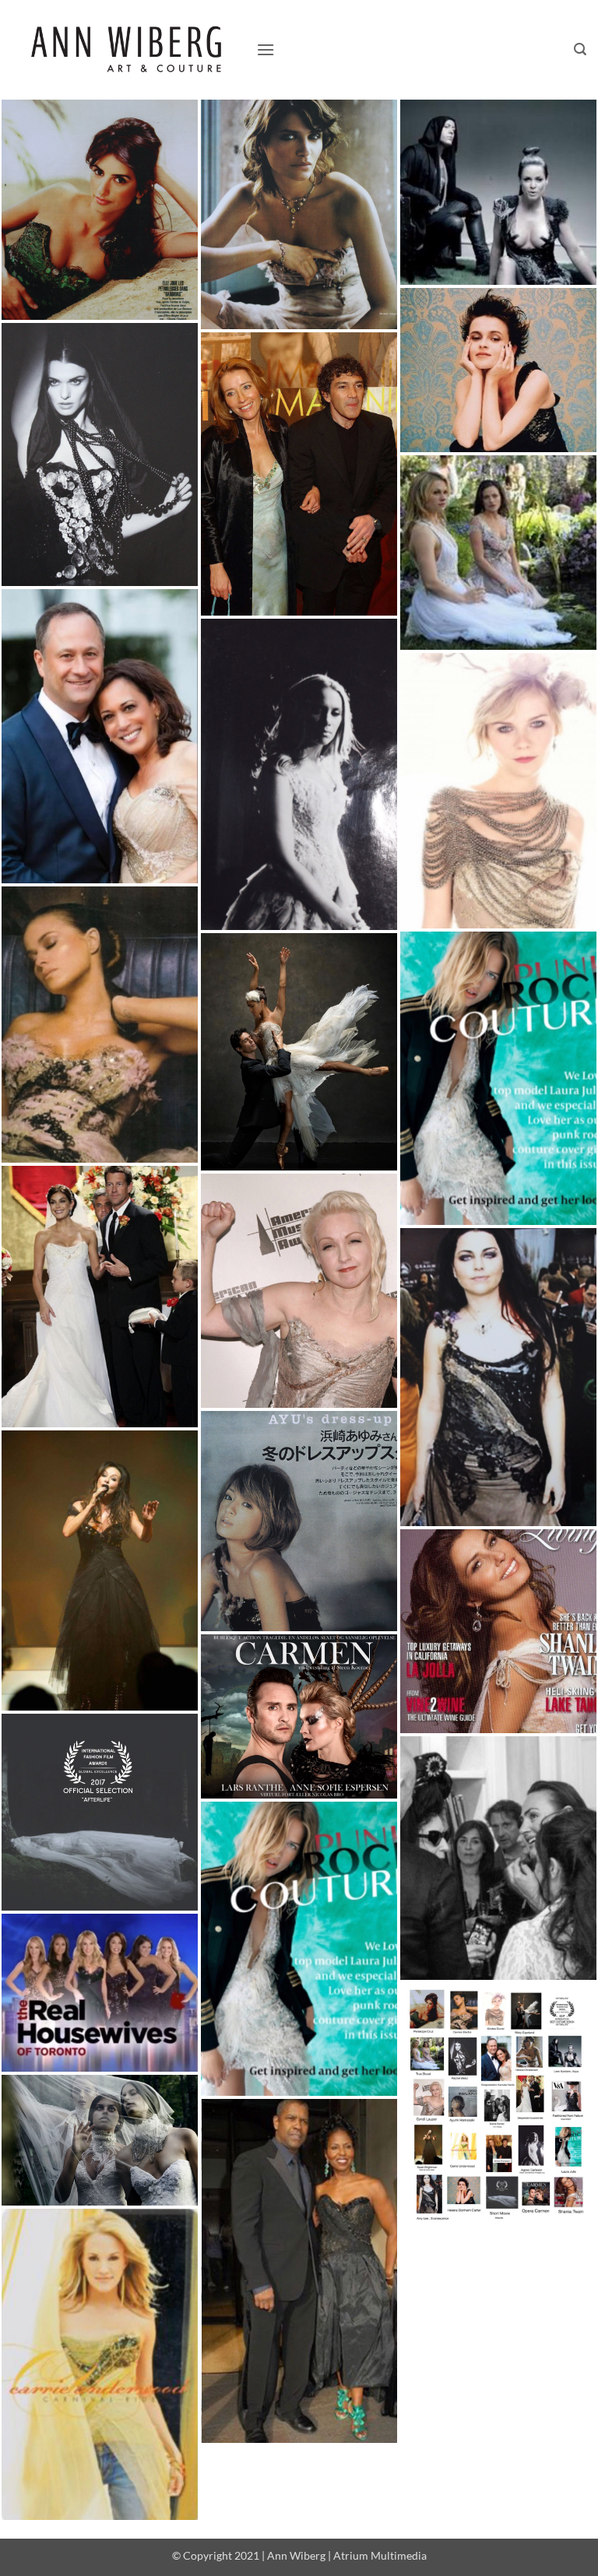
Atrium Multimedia (380, 2555)
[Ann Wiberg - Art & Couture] (128, 50)
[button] (266, 49)
